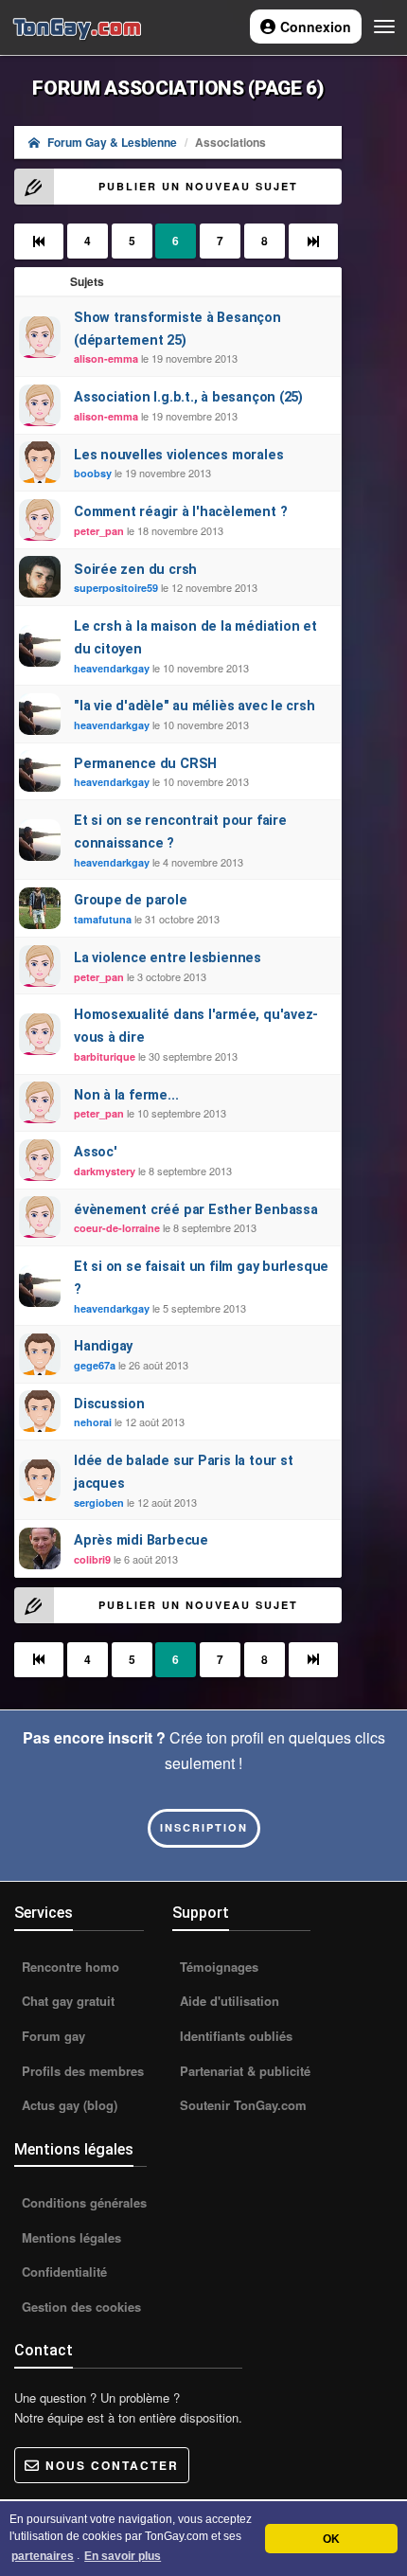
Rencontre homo (69, 1967)
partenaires (43, 2556)
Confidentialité (62, 2272)
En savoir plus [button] (123, 2556)
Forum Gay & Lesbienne (112, 142)
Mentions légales (70, 2237)
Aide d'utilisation (228, 2001)
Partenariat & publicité (243, 2071)
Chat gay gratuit (66, 2001)
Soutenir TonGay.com (241, 2105)
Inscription (204, 1827)
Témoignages (217, 1967)
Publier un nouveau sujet (198, 186)
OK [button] (331, 2539)
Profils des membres (81, 2071)
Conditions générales (82, 2202)
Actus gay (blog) (68, 2105)
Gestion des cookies (80, 2307)
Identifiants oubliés (234, 2036)
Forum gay (52, 2036)
